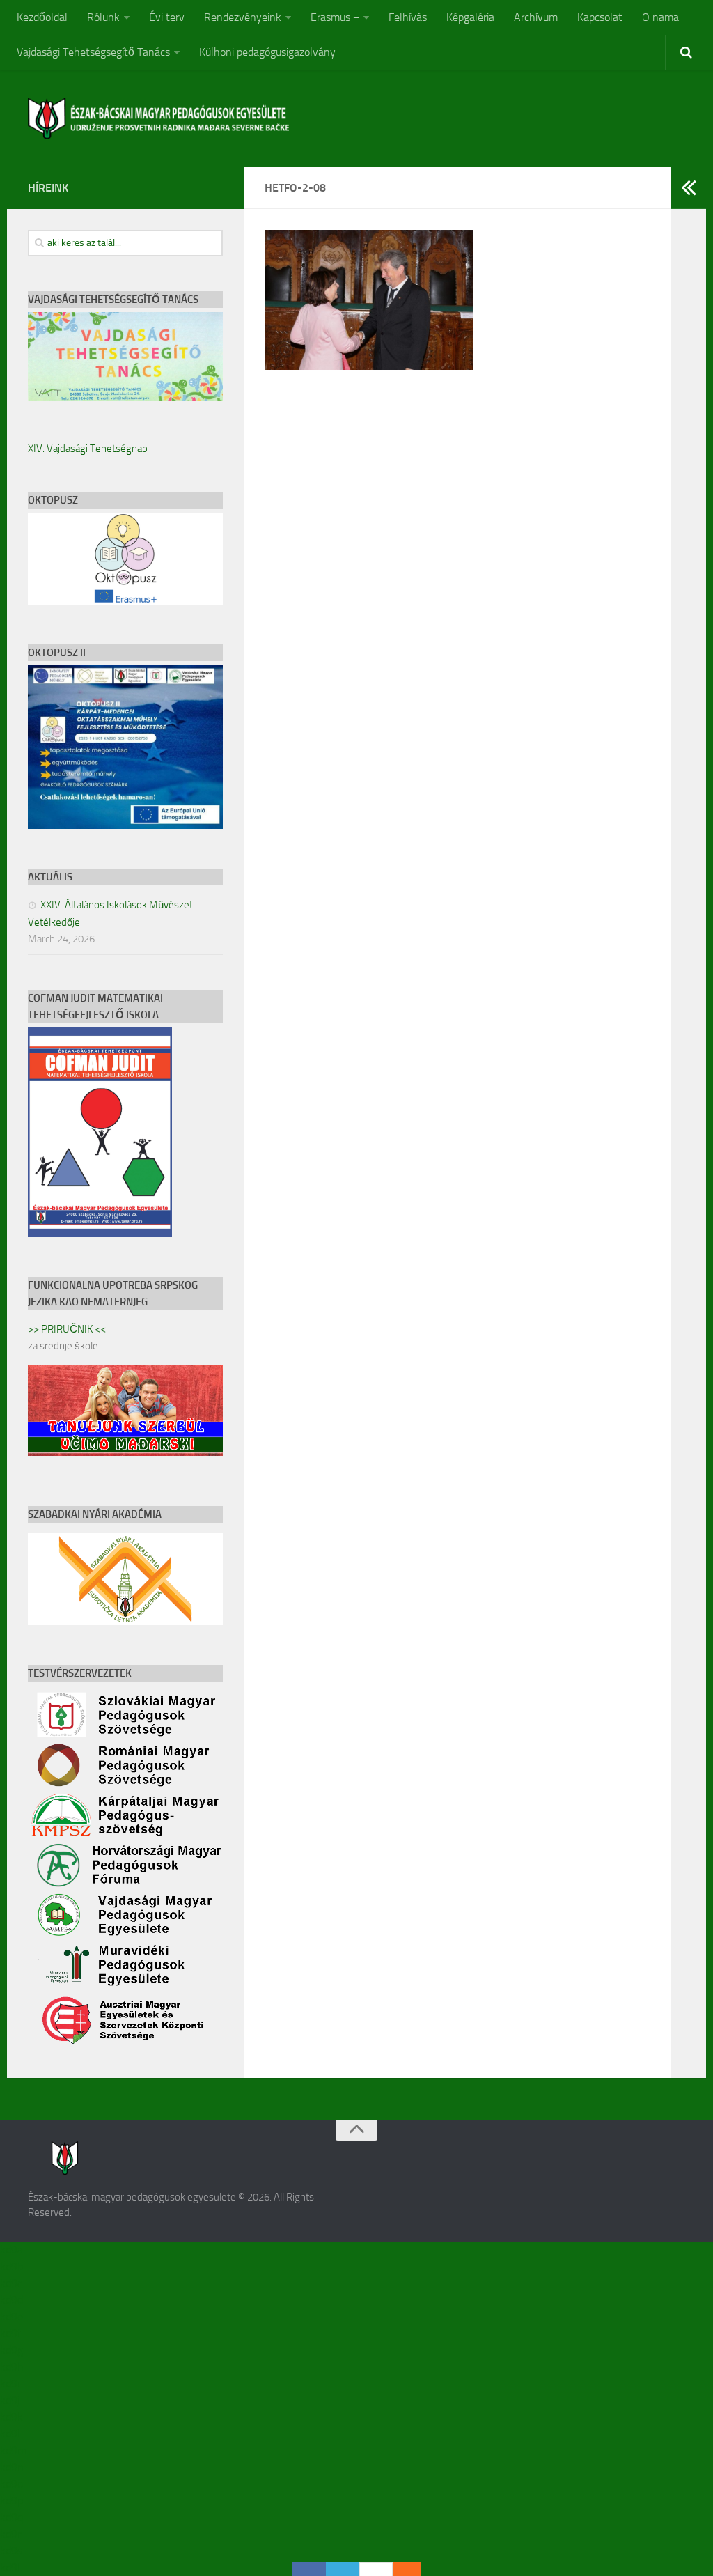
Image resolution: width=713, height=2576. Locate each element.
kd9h (12, 2367)
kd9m (13, 2450)
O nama (660, 17)
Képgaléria (470, 17)
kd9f (10, 2333)
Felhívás (408, 17)
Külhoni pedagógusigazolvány (267, 52)
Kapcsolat (600, 17)
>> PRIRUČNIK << (67, 1329)
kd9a (11, 2250)
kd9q (11, 2517)
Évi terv (167, 17)
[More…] (400, 2569)
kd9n (12, 2467)
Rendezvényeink (243, 17)
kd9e (11, 2317)
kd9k (11, 2417)
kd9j (10, 2400)
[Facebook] (309, 2569)
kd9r (10, 2534)
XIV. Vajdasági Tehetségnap (88, 449)
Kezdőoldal (42, 17)
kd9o (11, 2484)
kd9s (11, 2551)
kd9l (10, 2434)
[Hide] (414, 2569)
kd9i (10, 2383)
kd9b (11, 2266)
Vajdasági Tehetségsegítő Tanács (93, 52)
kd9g (11, 2350)
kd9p (11, 2500)
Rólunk (103, 17)
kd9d (11, 2300)
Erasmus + (335, 17)
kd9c (11, 2283)
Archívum (536, 17)
